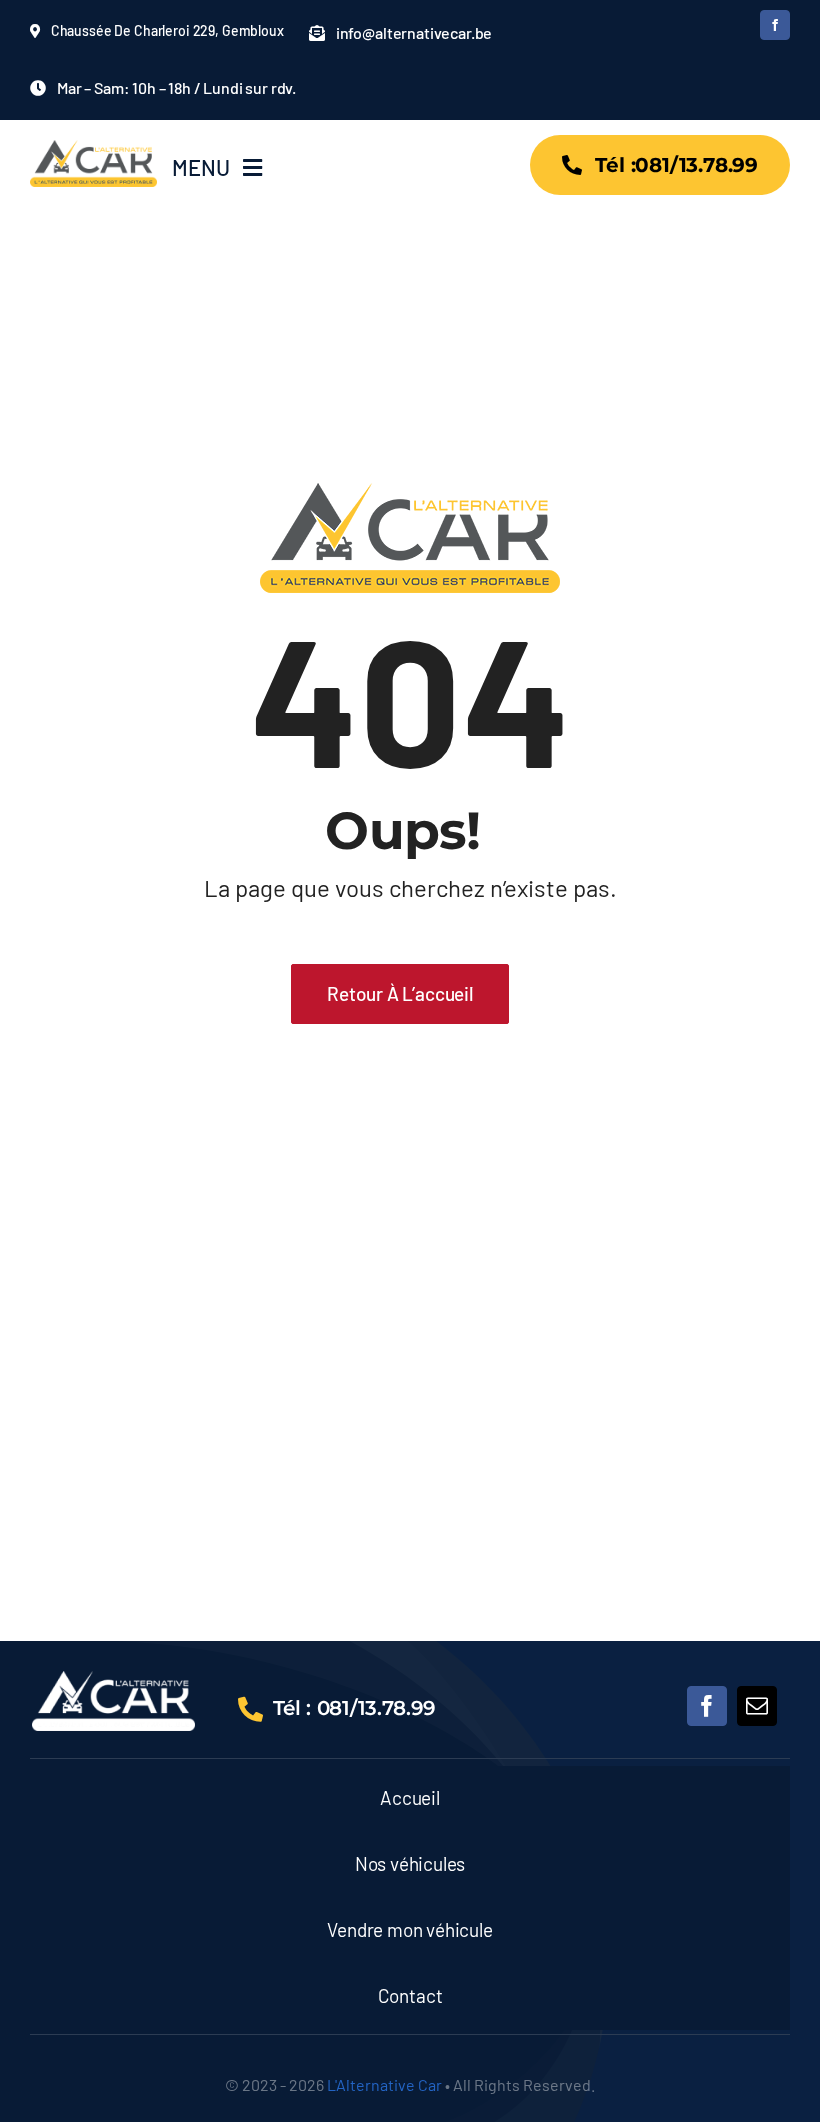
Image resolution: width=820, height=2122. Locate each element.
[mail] (757, 1706)
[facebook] (775, 25)
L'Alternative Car (384, 2084)
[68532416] (113, 1680)
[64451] (93, 149)
